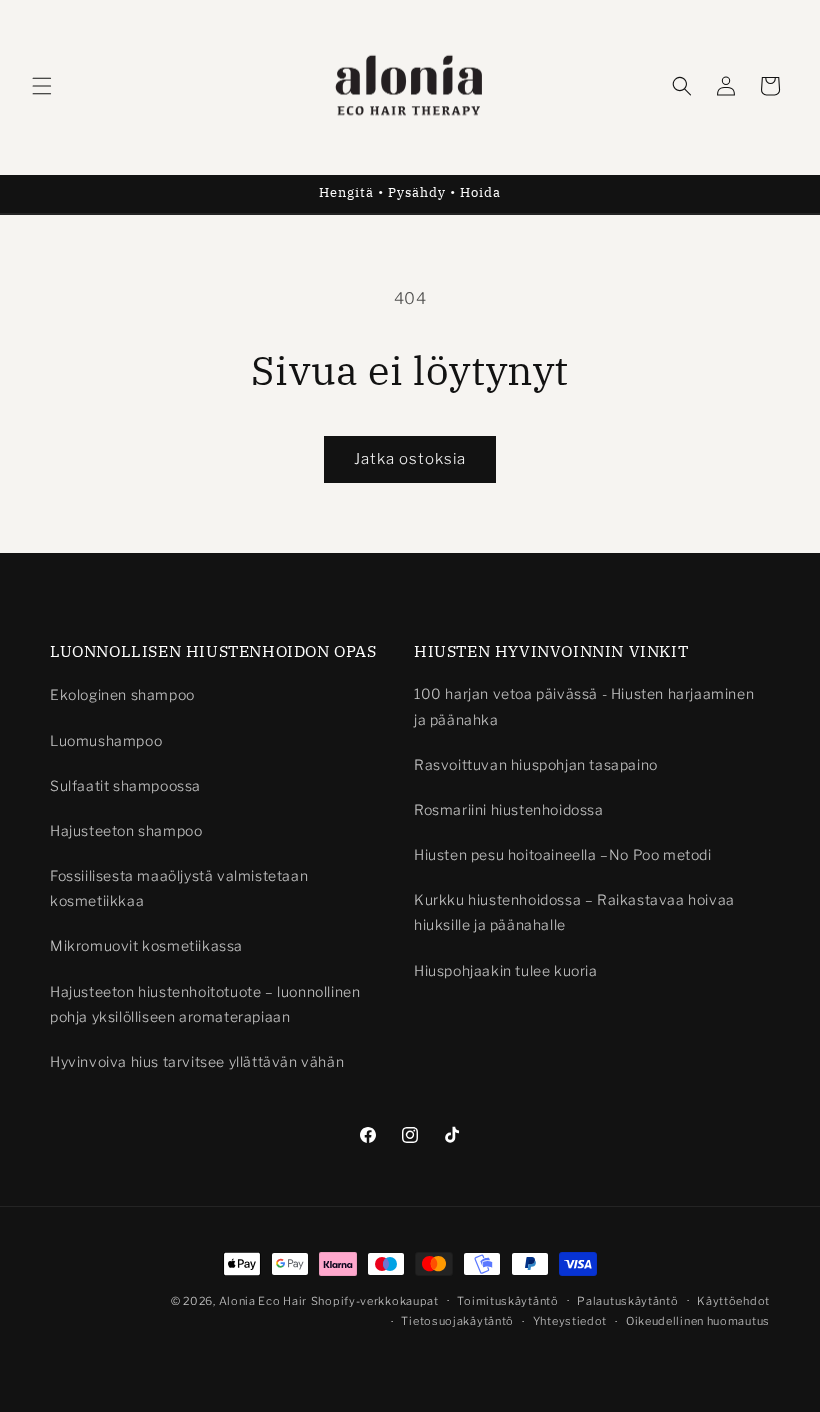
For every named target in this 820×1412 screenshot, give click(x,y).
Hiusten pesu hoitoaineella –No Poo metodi (563, 854)
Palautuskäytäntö (627, 1301)
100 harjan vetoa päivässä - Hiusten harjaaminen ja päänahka (584, 706)
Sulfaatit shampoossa (125, 785)
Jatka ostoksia (410, 459)
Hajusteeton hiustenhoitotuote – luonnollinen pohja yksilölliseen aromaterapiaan (205, 1004)
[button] (42, 86)
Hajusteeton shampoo (126, 830)
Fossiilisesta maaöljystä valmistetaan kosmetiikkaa (179, 888)
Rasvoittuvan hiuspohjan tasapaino (536, 764)
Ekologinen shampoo (122, 694)
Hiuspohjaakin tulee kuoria (506, 970)
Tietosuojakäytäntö (457, 1321)
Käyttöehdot (733, 1301)
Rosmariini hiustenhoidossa (509, 809)
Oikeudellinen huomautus (698, 1321)
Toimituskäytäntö (507, 1301)
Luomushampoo (106, 740)
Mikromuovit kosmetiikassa (146, 945)
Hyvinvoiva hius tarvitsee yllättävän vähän (197, 1061)
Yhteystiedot (570, 1321)
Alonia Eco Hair (263, 1301)
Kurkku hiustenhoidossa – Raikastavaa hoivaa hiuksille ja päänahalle (574, 912)
